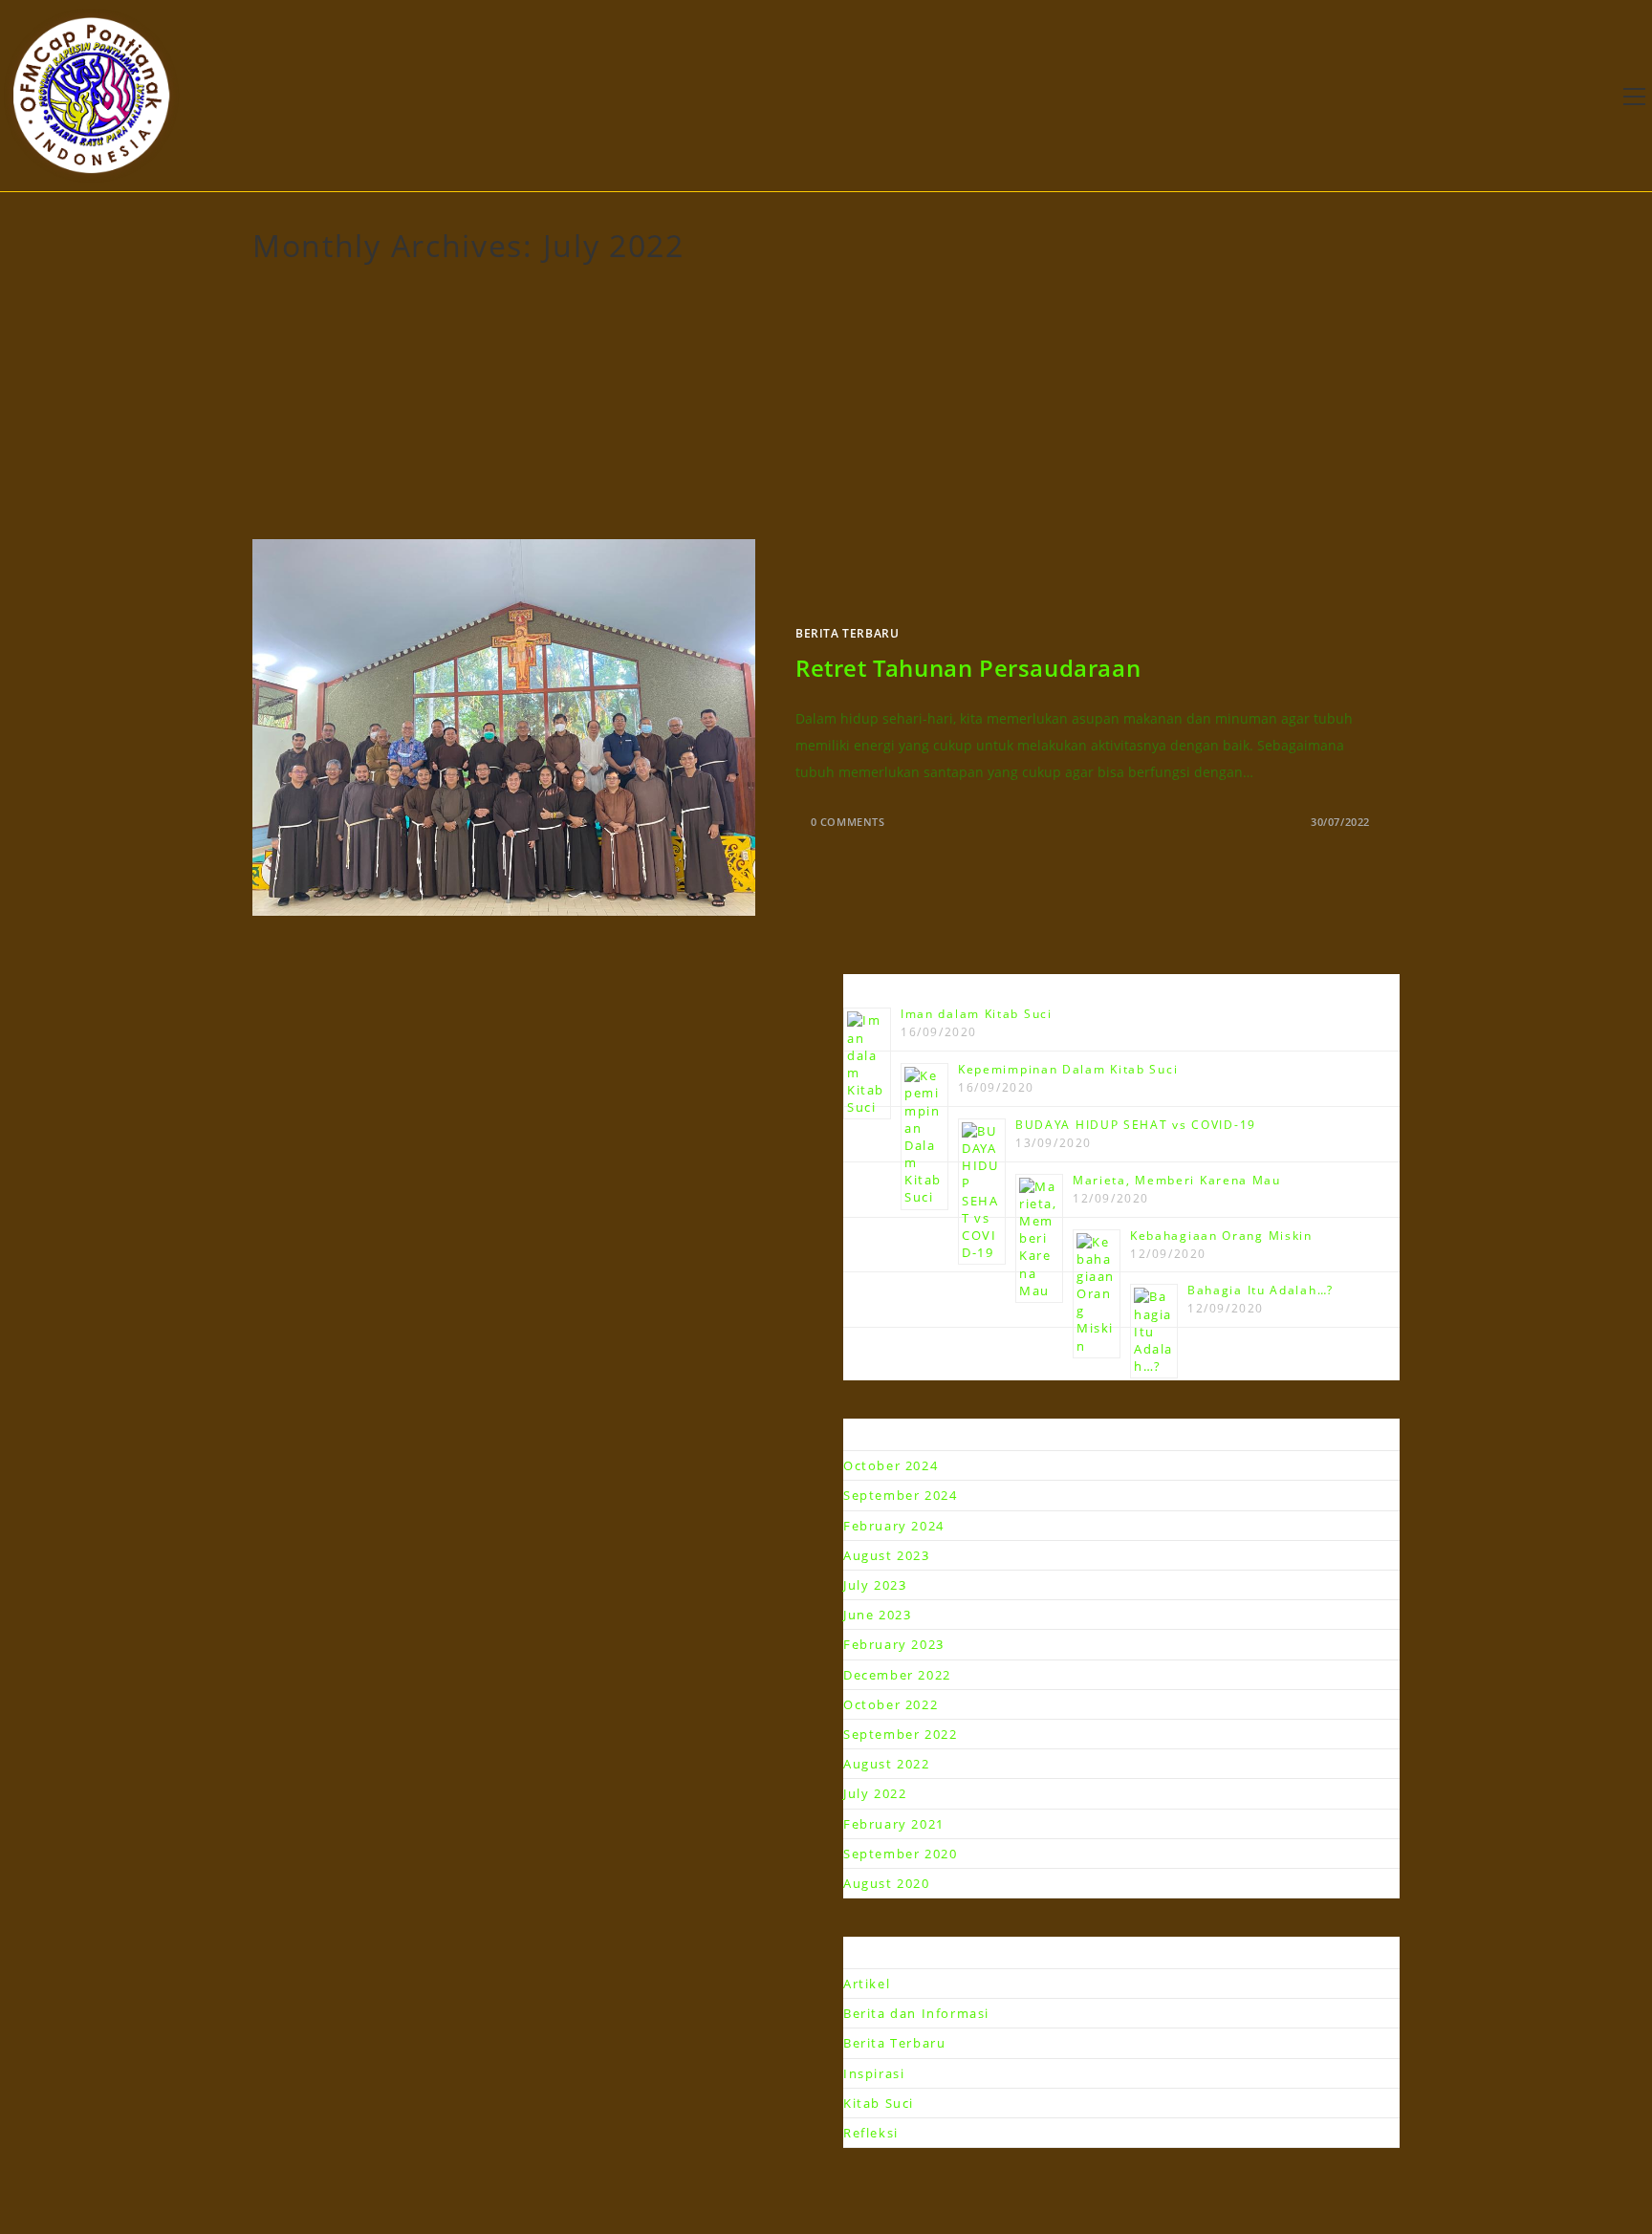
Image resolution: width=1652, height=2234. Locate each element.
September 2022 (900, 1734)
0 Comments (848, 822)
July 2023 (875, 1585)
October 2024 (891, 1465)
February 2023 (894, 1644)
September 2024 (900, 1495)
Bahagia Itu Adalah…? (1261, 1290)
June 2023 (877, 1615)
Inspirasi (874, 2073)
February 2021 (894, 1824)
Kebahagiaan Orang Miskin (1221, 1236)
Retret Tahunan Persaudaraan (968, 668)
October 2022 (891, 1704)
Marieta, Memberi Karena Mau (1177, 1180)
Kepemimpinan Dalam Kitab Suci (1068, 1069)
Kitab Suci (879, 2103)
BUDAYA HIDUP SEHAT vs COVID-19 (1136, 1125)
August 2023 (887, 1555)
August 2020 (887, 1883)
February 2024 (894, 1526)
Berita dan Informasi (916, 2013)
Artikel (867, 1984)
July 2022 (875, 1793)
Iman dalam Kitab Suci (977, 1014)
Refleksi (871, 2133)
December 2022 (897, 1675)
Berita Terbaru (847, 633)
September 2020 (900, 1854)
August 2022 (887, 1764)
